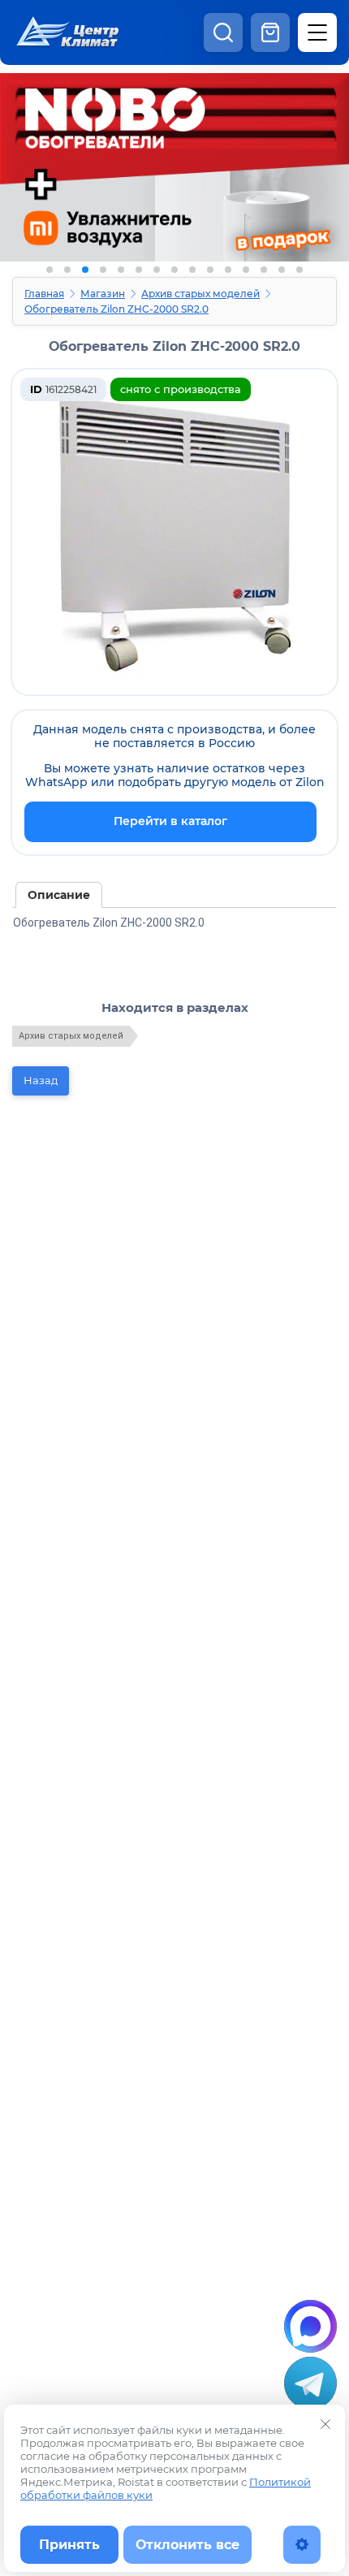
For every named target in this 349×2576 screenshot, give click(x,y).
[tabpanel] (174, 177)
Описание (59, 895)
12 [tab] (246, 270)
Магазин (103, 294)
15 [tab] (299, 270)
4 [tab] (103, 270)
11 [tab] (228, 270)
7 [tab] (157, 270)
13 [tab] (264, 270)
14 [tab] (282, 270)
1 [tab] (50, 270)
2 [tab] (67, 270)
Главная (44, 294)
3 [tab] (85, 270)
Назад (41, 1080)
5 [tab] (121, 270)
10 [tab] (210, 270)
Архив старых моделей (200, 294)
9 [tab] (192, 270)
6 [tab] (139, 270)
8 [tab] (174, 270)
